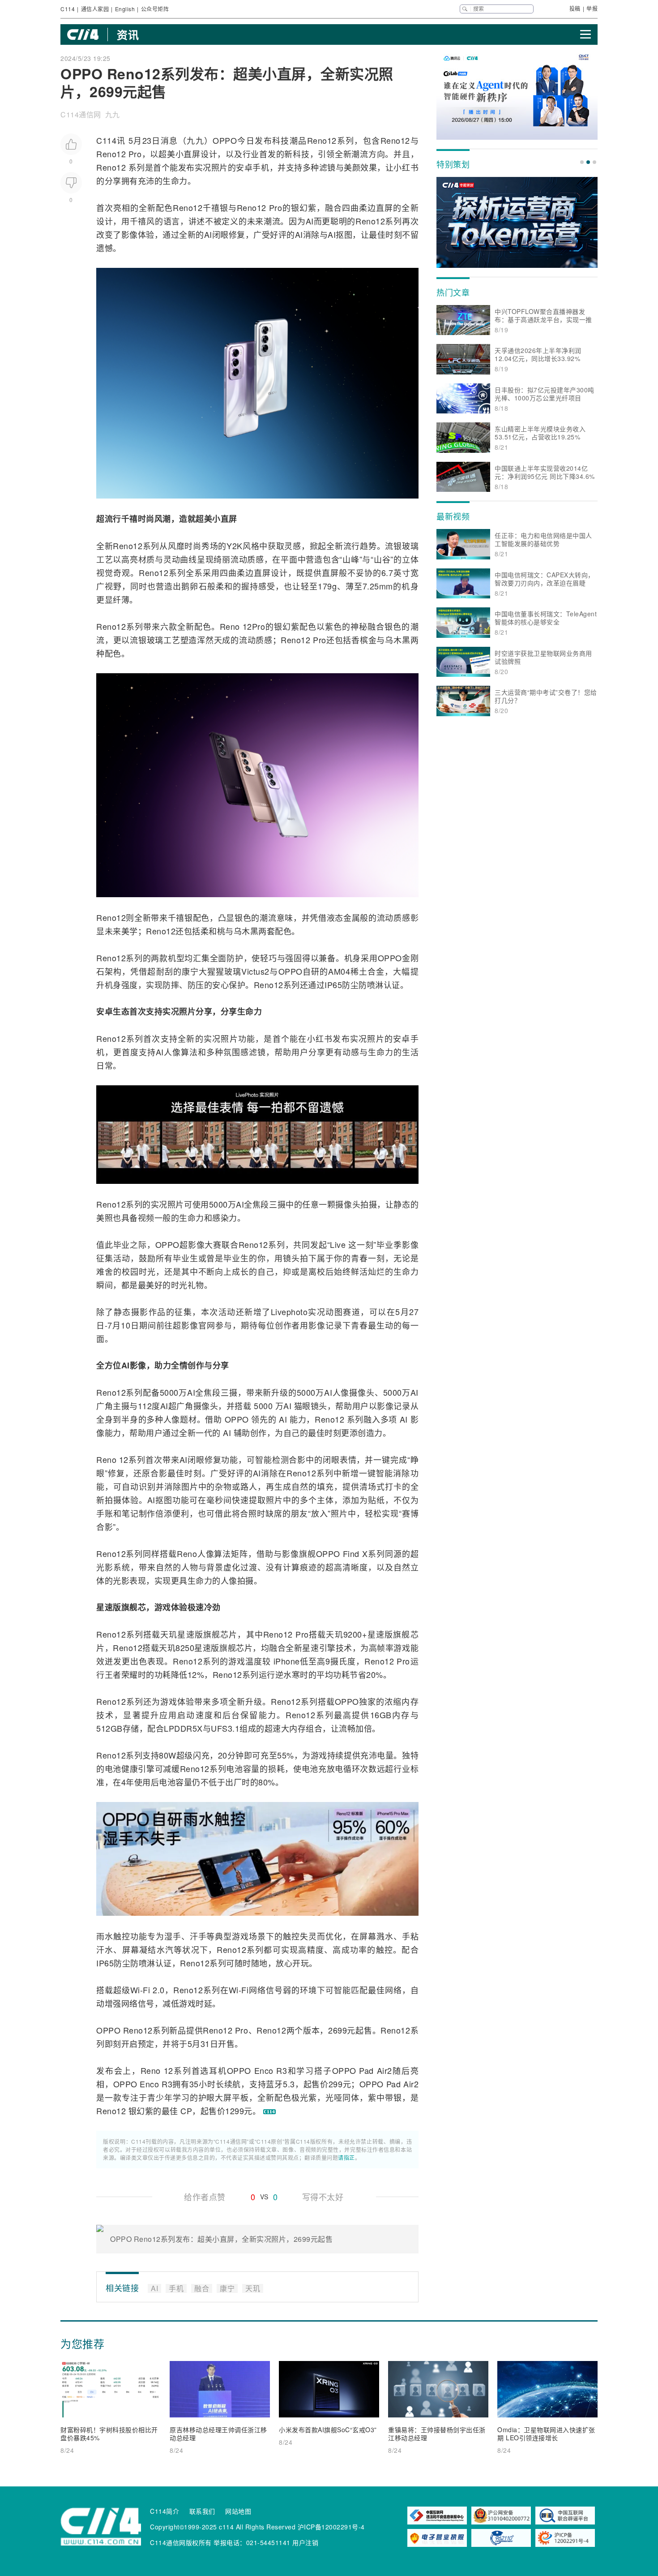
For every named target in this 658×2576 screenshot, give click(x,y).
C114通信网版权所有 (181, 2542)
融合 (333, 207)
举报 (592, 8)
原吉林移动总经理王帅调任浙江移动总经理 (218, 2434)
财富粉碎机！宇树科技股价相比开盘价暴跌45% (109, 2434)
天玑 (169, 1634)
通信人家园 (95, 9)
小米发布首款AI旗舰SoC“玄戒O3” (328, 2430)
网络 (257, 1990)
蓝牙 (274, 2084)
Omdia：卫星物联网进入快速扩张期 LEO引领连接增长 (546, 2434)
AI (310, 221)
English (125, 9)
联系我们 (202, 2511)
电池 (113, 1768)
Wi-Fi (140, 1990)
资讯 (128, 34)
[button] (582, 162)
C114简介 (164, 2511)
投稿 (575, 8)
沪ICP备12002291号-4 (331, 2527)
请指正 (346, 2157)
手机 (261, 167)
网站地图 (238, 2511)
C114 (68, 9)
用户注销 (305, 2542)
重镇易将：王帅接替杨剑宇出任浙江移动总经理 (437, 2434)
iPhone (287, 1661)
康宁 (190, 971)
